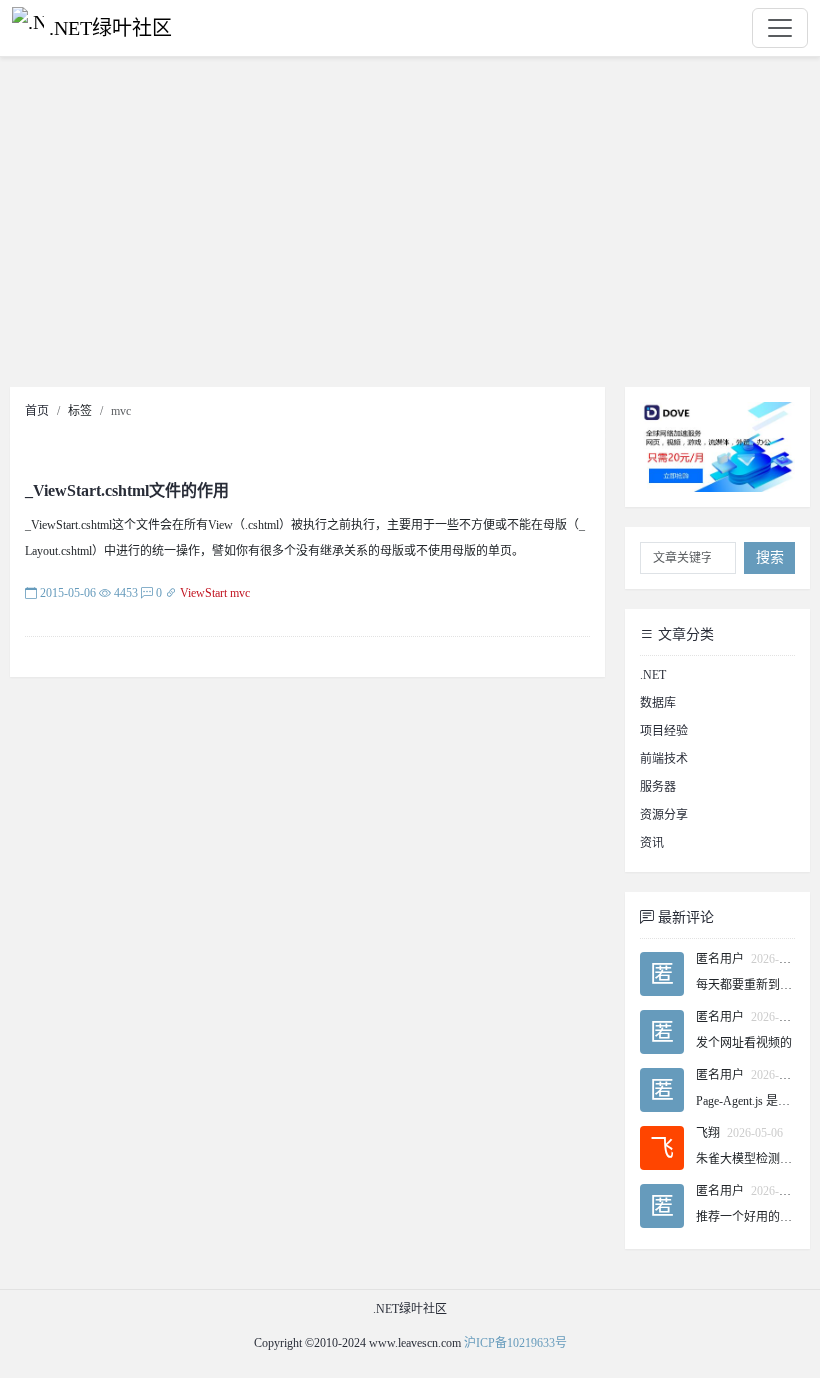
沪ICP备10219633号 (515, 1343)
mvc (240, 593)
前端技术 (664, 759)
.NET (653, 675)
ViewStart (203, 593)
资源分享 (664, 815)
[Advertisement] (410, 227)
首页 (37, 411)
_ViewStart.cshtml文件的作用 (127, 490)
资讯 (652, 843)
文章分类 (684, 634)
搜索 (770, 557)
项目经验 (664, 731)
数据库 (658, 703)
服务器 (658, 787)
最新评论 (684, 917)
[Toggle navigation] (780, 28)
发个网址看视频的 (744, 1043)
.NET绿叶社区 (110, 28)
